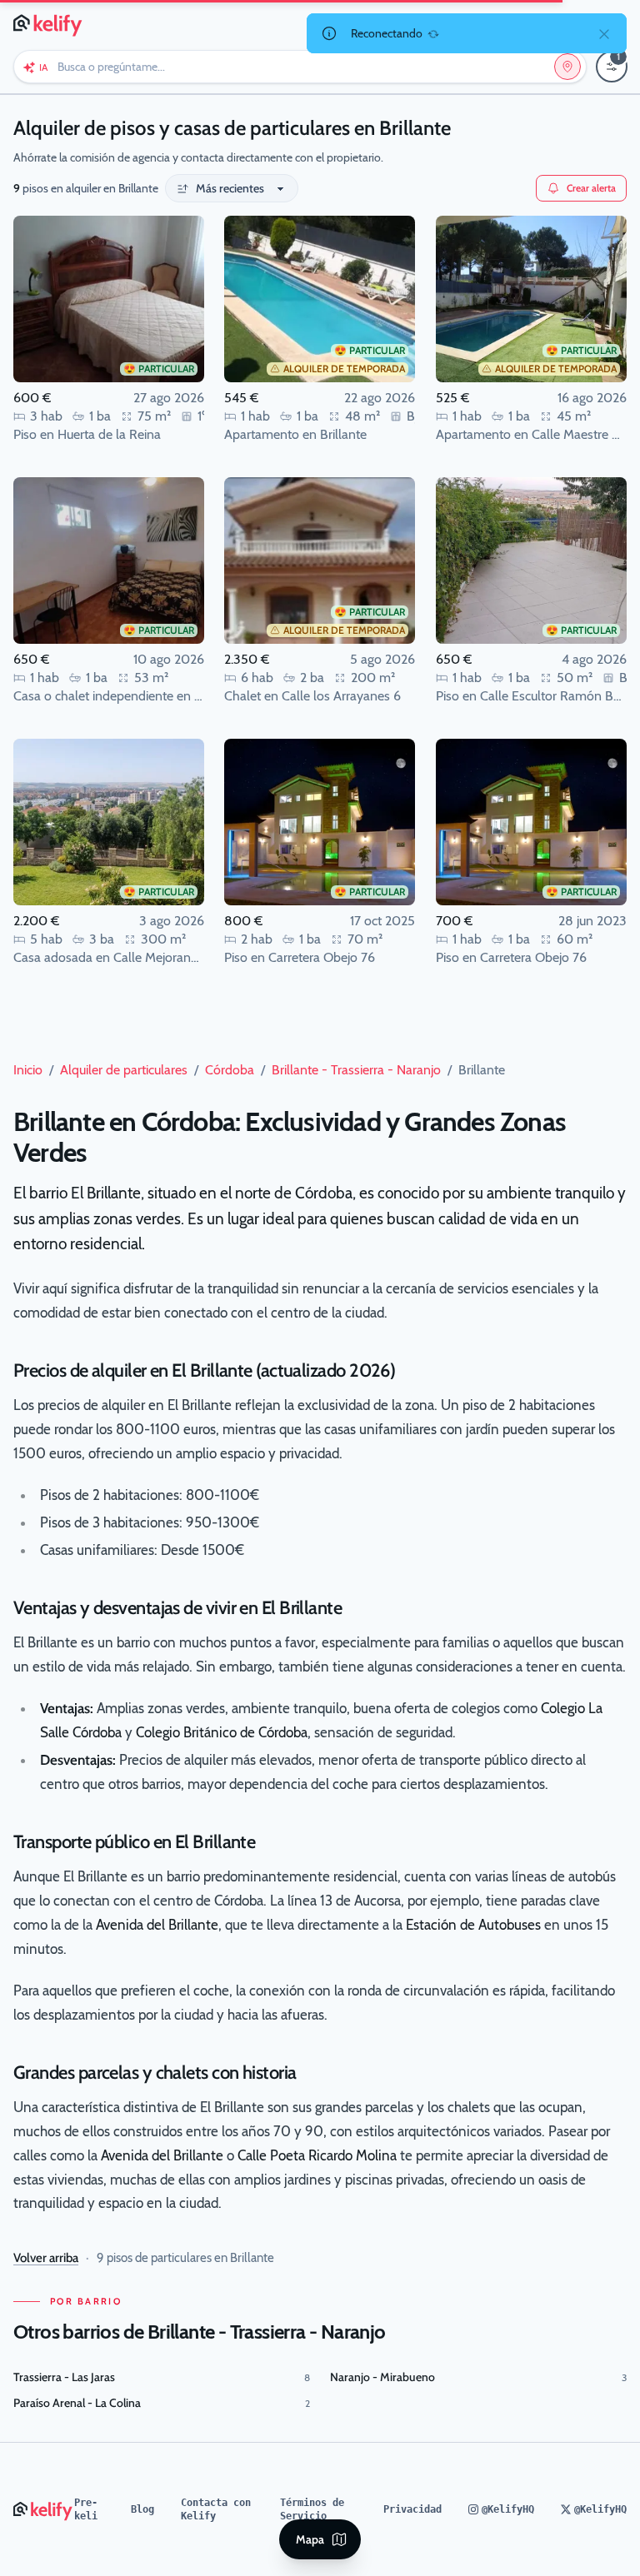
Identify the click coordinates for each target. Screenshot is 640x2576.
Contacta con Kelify (216, 2509)
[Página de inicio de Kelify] (49, 23)
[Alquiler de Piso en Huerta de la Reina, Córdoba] (109, 299)
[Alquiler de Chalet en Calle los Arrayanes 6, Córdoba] (320, 561)
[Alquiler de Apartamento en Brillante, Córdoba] (320, 299)
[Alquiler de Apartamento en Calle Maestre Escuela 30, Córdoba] (531, 299)
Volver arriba (46, 2258)
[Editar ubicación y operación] (567, 67)
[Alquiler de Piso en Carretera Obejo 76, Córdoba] (320, 822)
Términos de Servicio (312, 2509)
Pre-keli (86, 2509)
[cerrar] (604, 33)
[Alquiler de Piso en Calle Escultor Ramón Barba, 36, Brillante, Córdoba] (531, 561)
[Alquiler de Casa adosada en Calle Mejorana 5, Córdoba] (109, 822)
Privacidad (412, 2509)
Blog (142, 2509)
